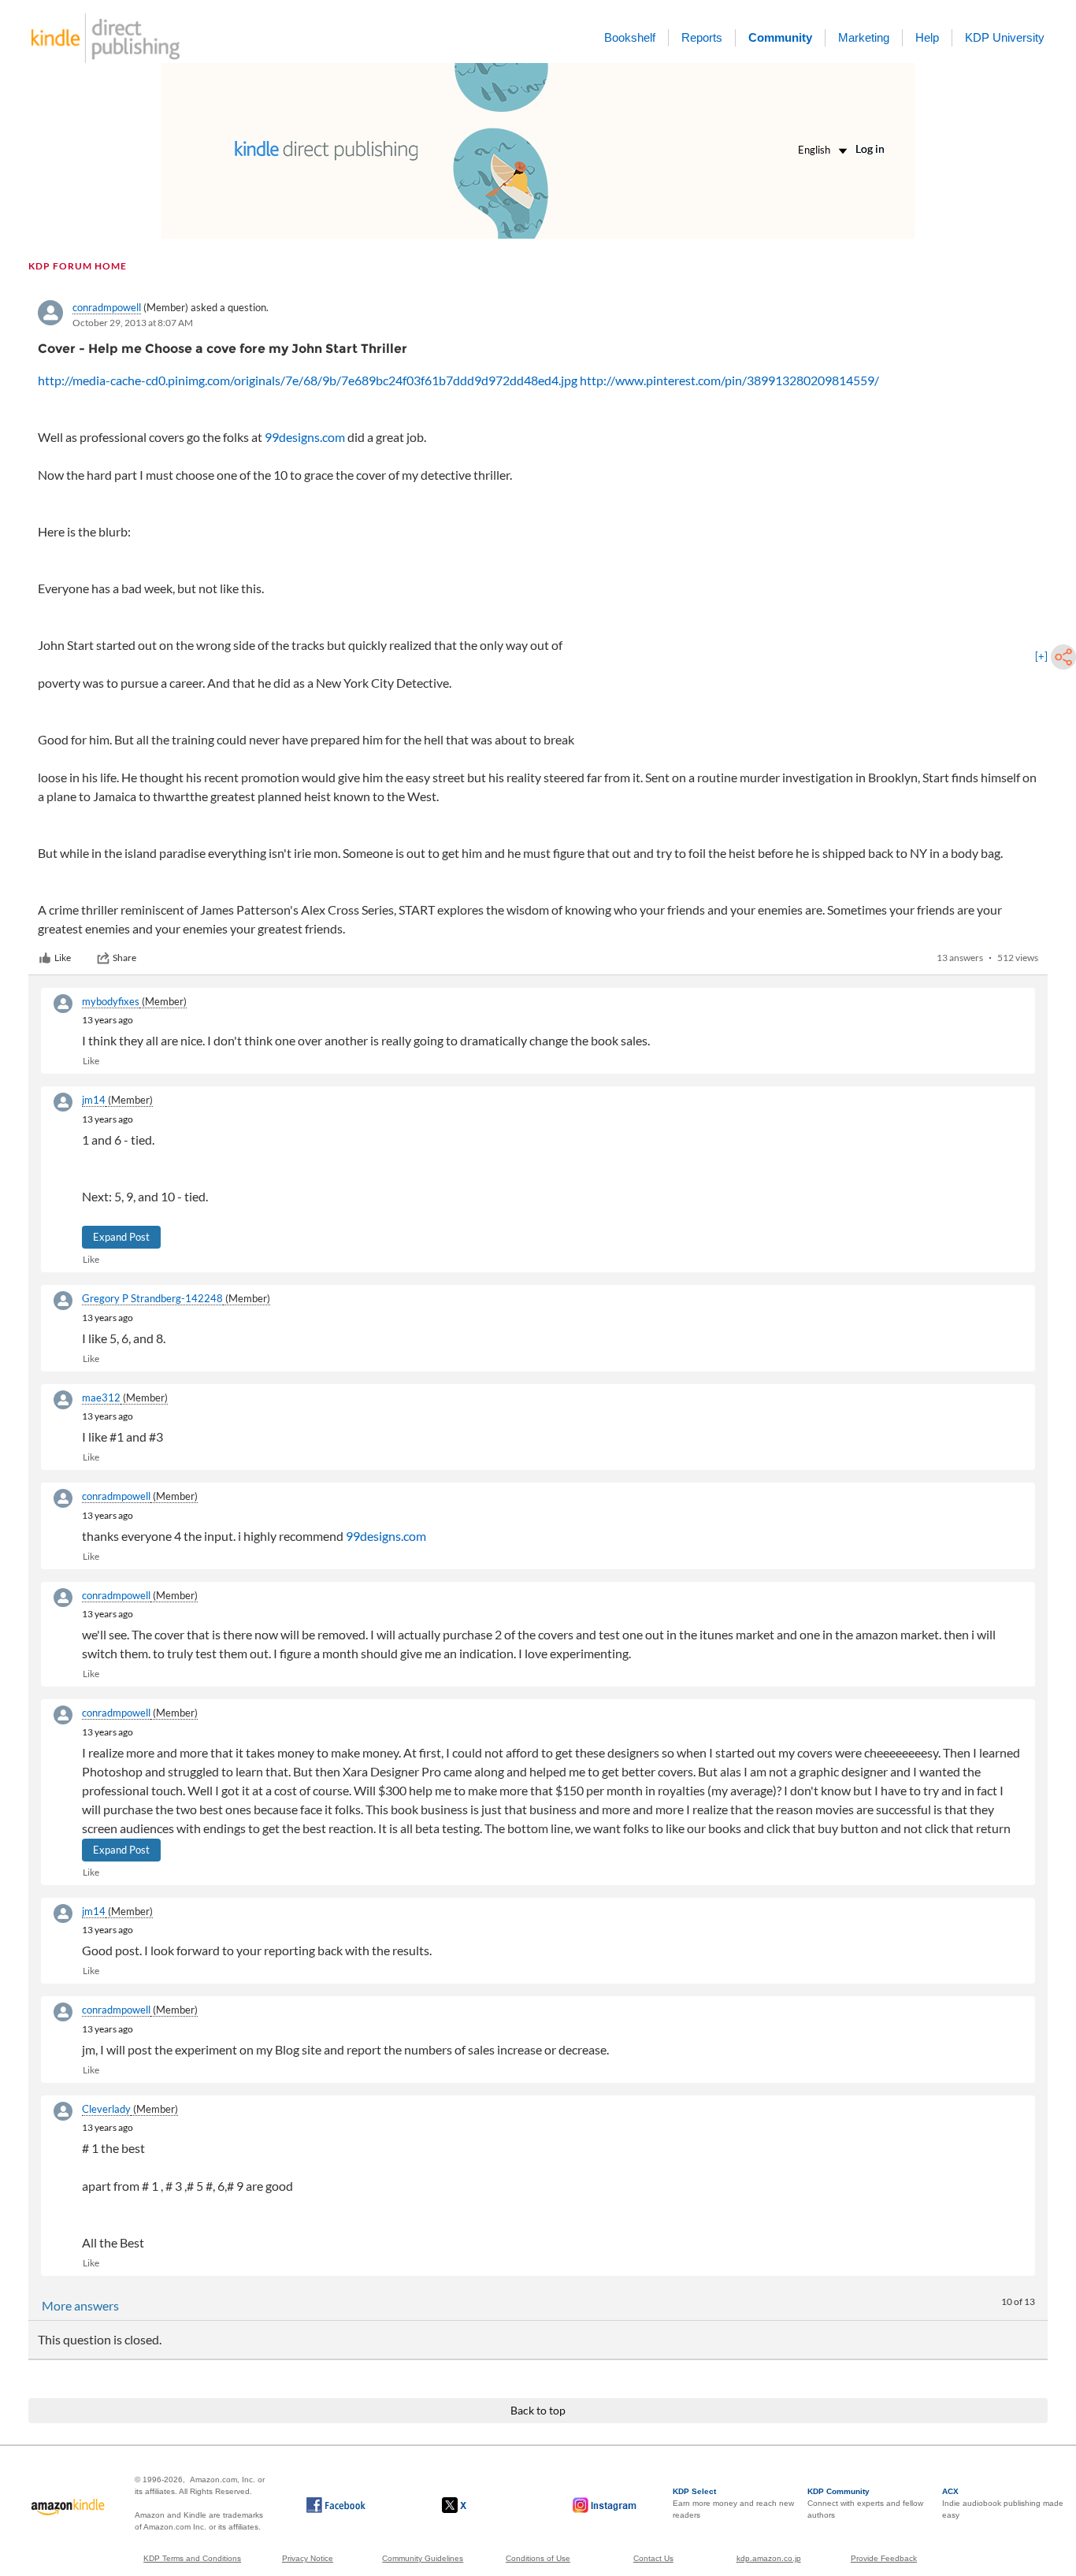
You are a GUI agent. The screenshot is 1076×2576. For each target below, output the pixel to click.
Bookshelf (630, 37)
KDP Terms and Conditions (192, 2558)
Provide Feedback (884, 2558)
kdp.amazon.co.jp (769, 2558)
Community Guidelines (423, 2558)
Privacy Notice (308, 2558)
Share (124, 958)
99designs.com (305, 437)
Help (927, 37)
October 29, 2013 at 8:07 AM (133, 323)
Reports (702, 37)
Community (780, 37)
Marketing (864, 37)
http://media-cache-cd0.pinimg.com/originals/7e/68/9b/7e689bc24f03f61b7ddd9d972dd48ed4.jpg (308, 380)
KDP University (1005, 37)
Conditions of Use (538, 2558)
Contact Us (653, 2558)
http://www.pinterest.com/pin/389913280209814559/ (729, 380)
